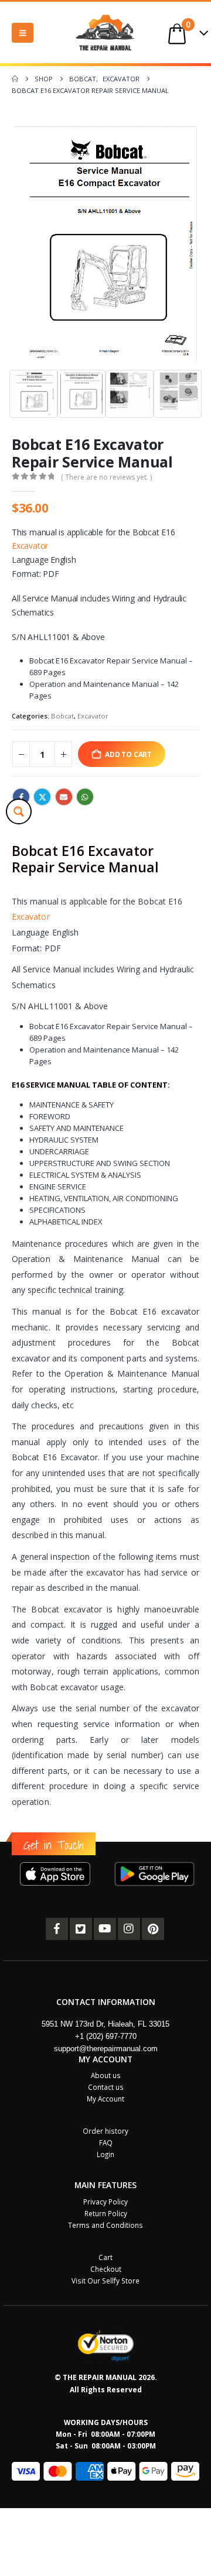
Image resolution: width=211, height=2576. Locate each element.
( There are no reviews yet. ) (106, 477)
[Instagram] (129, 1929)
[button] (23, 33)
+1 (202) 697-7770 (106, 2036)
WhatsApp (85, 797)
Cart (105, 2257)
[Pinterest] (153, 1929)
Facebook (21, 797)
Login (105, 2154)
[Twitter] (81, 1929)
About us (106, 2075)
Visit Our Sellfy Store (105, 2281)
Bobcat (62, 716)
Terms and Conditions (105, 2225)
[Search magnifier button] (19, 811)
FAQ (106, 2142)
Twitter (42, 797)
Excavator (30, 546)
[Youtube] (105, 1929)
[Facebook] (57, 1929)
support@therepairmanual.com (106, 2049)
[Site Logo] (105, 32)
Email (64, 797)
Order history (105, 2131)
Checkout (106, 2269)
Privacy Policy (105, 2202)
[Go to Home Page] (15, 79)
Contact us (106, 2087)
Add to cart (128, 754)
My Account (105, 2099)
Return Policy (106, 2213)
